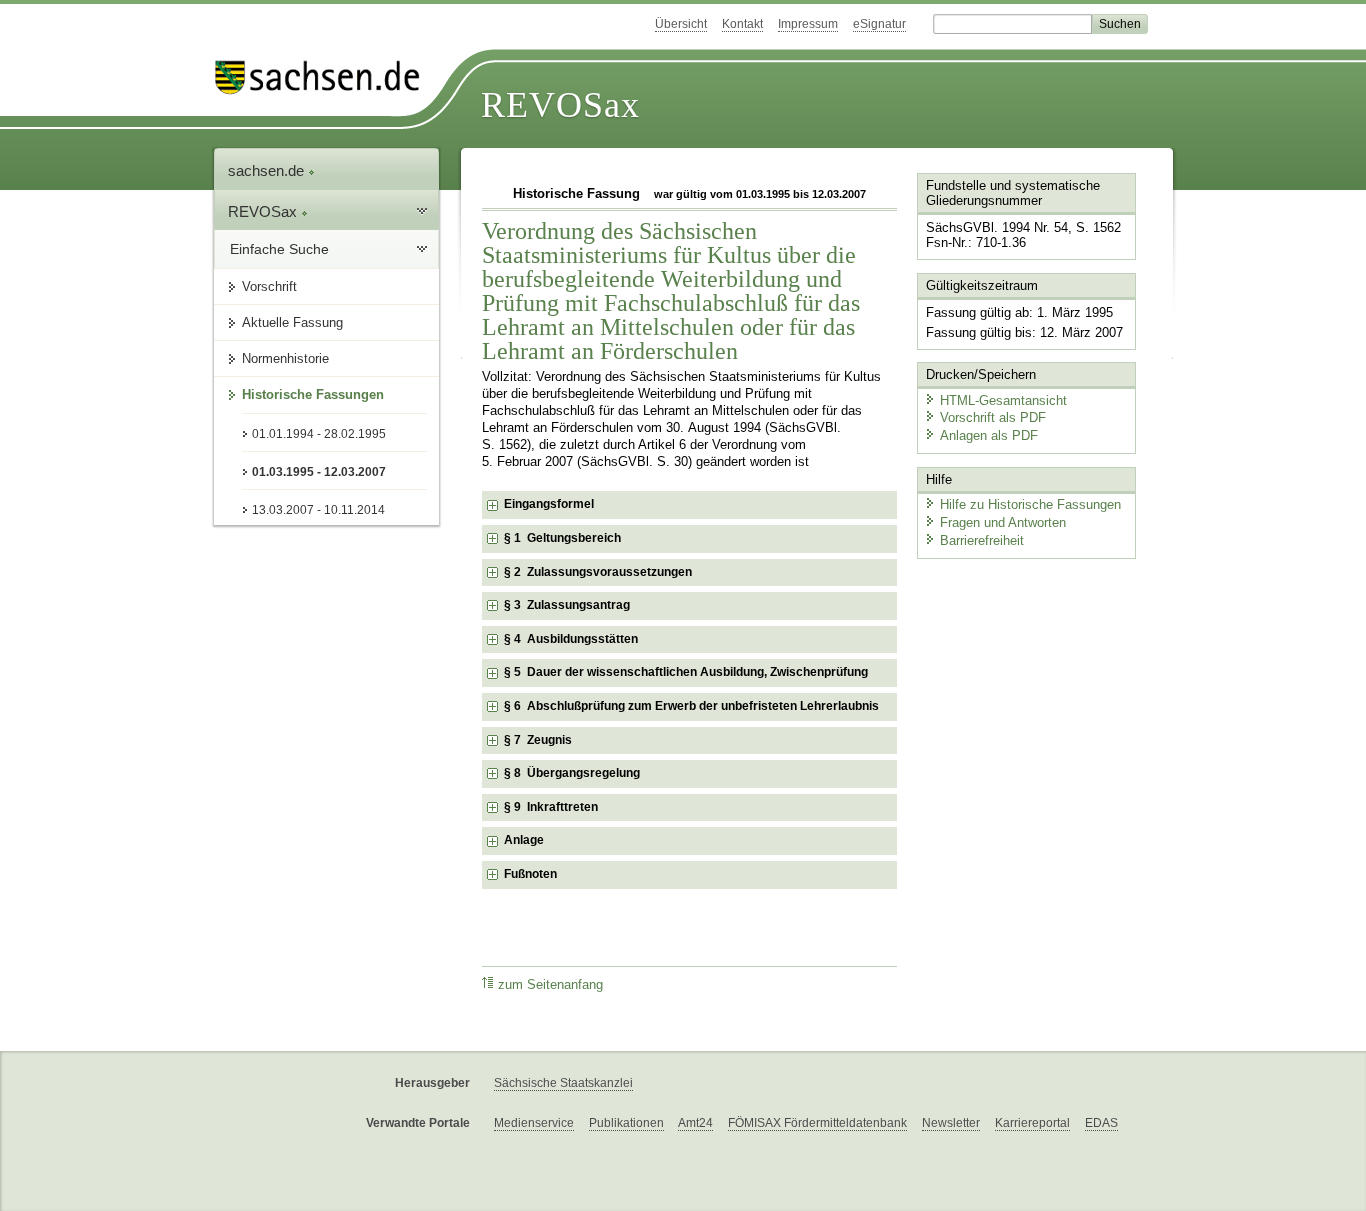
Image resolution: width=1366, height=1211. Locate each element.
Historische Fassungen (313, 394)
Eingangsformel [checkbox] (549, 504)
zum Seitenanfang (550, 985)
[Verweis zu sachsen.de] (325, 77)
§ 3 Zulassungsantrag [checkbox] (567, 605)
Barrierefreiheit (982, 540)
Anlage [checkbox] (524, 840)
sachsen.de (268, 170)
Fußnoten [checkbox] (530, 874)
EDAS (1101, 1123)
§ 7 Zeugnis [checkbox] (538, 740)
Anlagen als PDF (989, 435)
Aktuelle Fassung (292, 322)
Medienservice (534, 1123)
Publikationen (626, 1123)
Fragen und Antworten (1003, 522)
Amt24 (695, 1123)
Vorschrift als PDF (993, 417)
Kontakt (742, 24)
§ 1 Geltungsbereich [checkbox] (562, 538)
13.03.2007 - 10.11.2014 (318, 510)
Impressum (808, 24)
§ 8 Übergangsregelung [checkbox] (572, 773)
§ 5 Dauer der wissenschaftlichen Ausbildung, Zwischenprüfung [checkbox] (686, 672)
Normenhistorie (285, 358)
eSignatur (879, 24)
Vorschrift (269, 286)
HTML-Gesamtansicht (1003, 400)
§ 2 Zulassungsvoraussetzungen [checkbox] (598, 572)
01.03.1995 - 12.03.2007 (319, 472)
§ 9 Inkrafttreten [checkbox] (551, 807)
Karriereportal (1032, 1123)
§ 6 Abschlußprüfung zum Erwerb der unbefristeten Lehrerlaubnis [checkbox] (691, 706)
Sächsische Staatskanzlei (563, 1083)
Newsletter (951, 1123)
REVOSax (560, 105)
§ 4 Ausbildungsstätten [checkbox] (571, 639)
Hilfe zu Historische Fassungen (1030, 504)
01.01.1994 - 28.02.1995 (319, 434)
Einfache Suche (279, 249)
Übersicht (681, 24)
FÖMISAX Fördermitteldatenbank (817, 1123)
